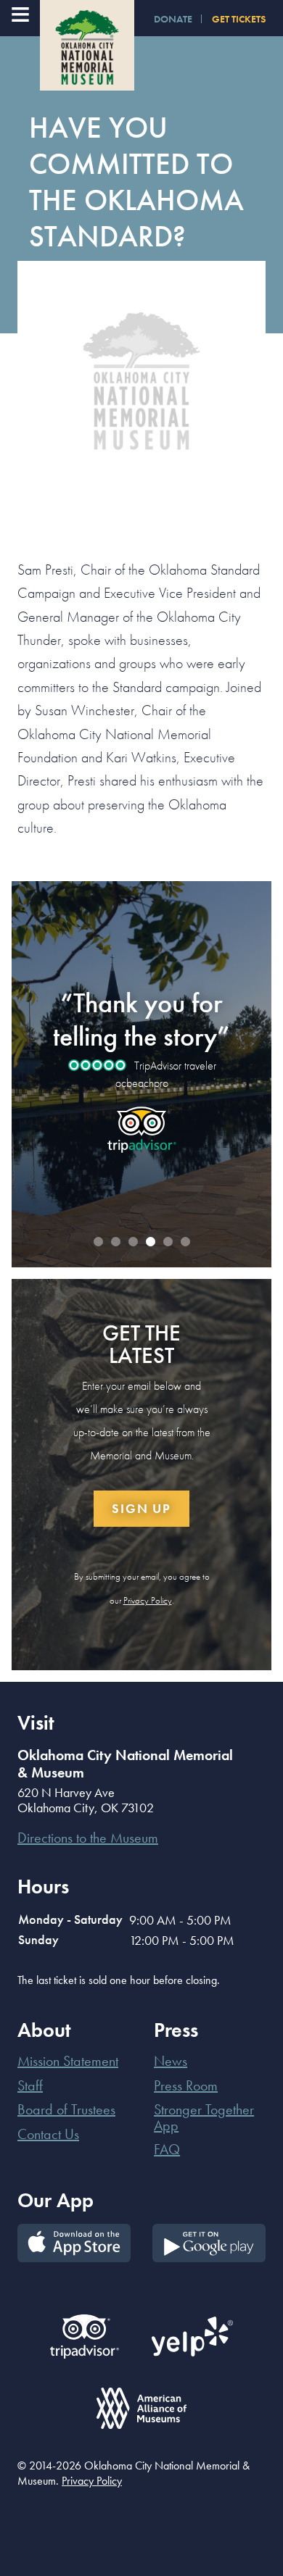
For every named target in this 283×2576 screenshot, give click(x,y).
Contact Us (48, 2134)
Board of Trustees (66, 2109)
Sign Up (141, 1508)
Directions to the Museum (88, 1838)
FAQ (167, 2149)
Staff (30, 2085)
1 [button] (98, 1242)
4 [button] (150, 1242)
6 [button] (185, 1242)
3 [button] (133, 1242)
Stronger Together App (204, 2117)
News (171, 2061)
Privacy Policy (148, 1600)
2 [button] (115, 1242)
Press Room (186, 2085)
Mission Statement (68, 2061)
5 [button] (168, 1242)
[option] (141, 1062)
